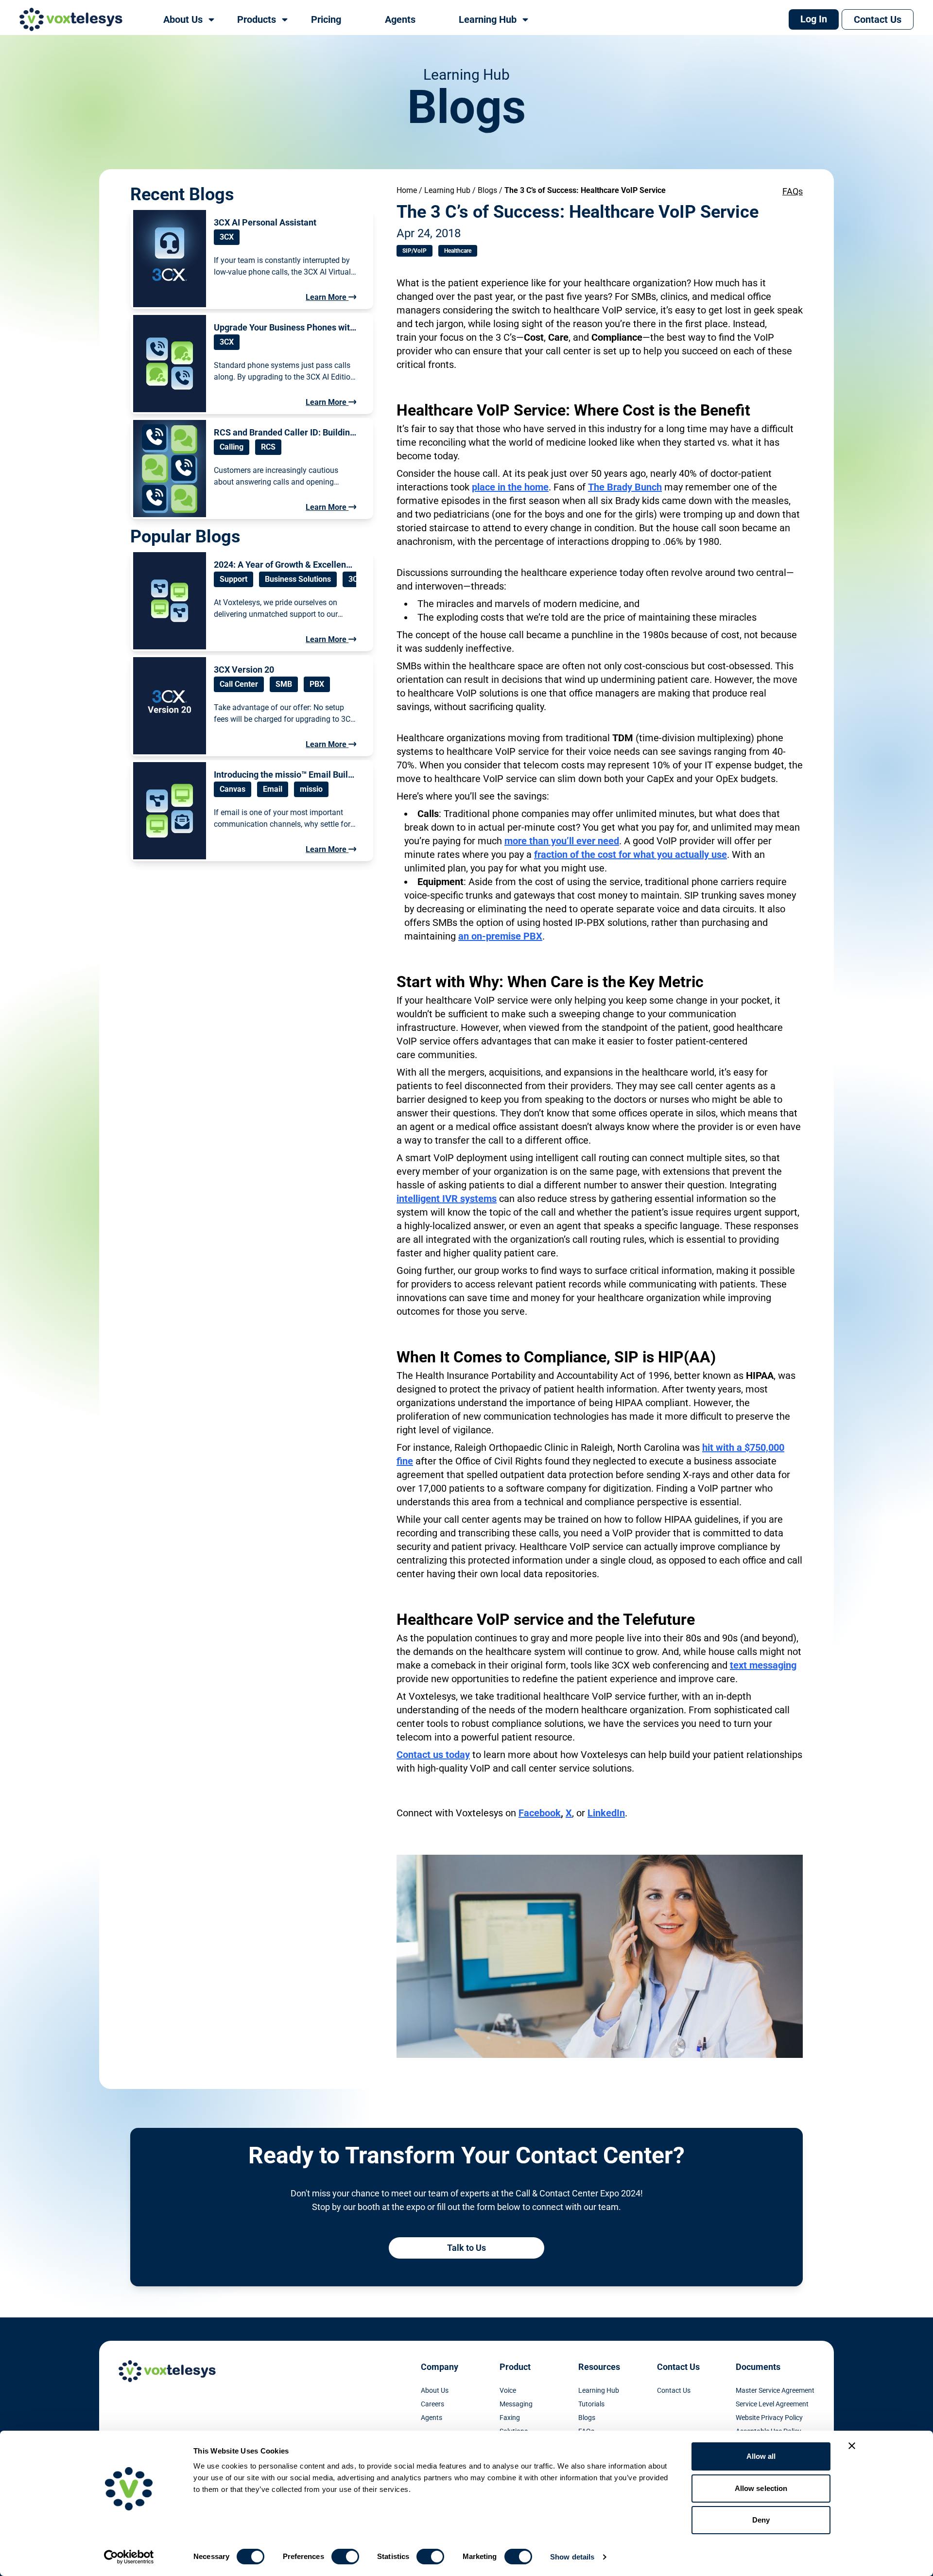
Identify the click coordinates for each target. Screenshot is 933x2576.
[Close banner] (852, 2446)
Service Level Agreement (772, 2404)
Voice (508, 2390)
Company (440, 2367)
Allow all (761, 2456)
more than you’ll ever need (562, 841)
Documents (758, 2367)
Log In (814, 19)
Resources (599, 2367)
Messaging (516, 2404)
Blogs (487, 190)
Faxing (510, 2418)
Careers (432, 2404)
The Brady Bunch (625, 487)
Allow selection (761, 2488)
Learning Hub (447, 190)
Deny (761, 2520)
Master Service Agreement (775, 2390)
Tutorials (591, 2404)
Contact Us (878, 19)
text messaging (763, 1665)
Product (515, 2367)
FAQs (793, 191)
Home (407, 190)
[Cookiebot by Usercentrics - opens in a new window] (129, 2557)
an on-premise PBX (500, 936)
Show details (572, 2557)
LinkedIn (606, 1813)
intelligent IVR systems (447, 1199)
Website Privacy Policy (769, 2418)
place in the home (510, 487)
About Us (435, 2390)
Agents (432, 2418)
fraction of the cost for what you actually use (631, 854)
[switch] (345, 2557)
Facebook (540, 1813)
